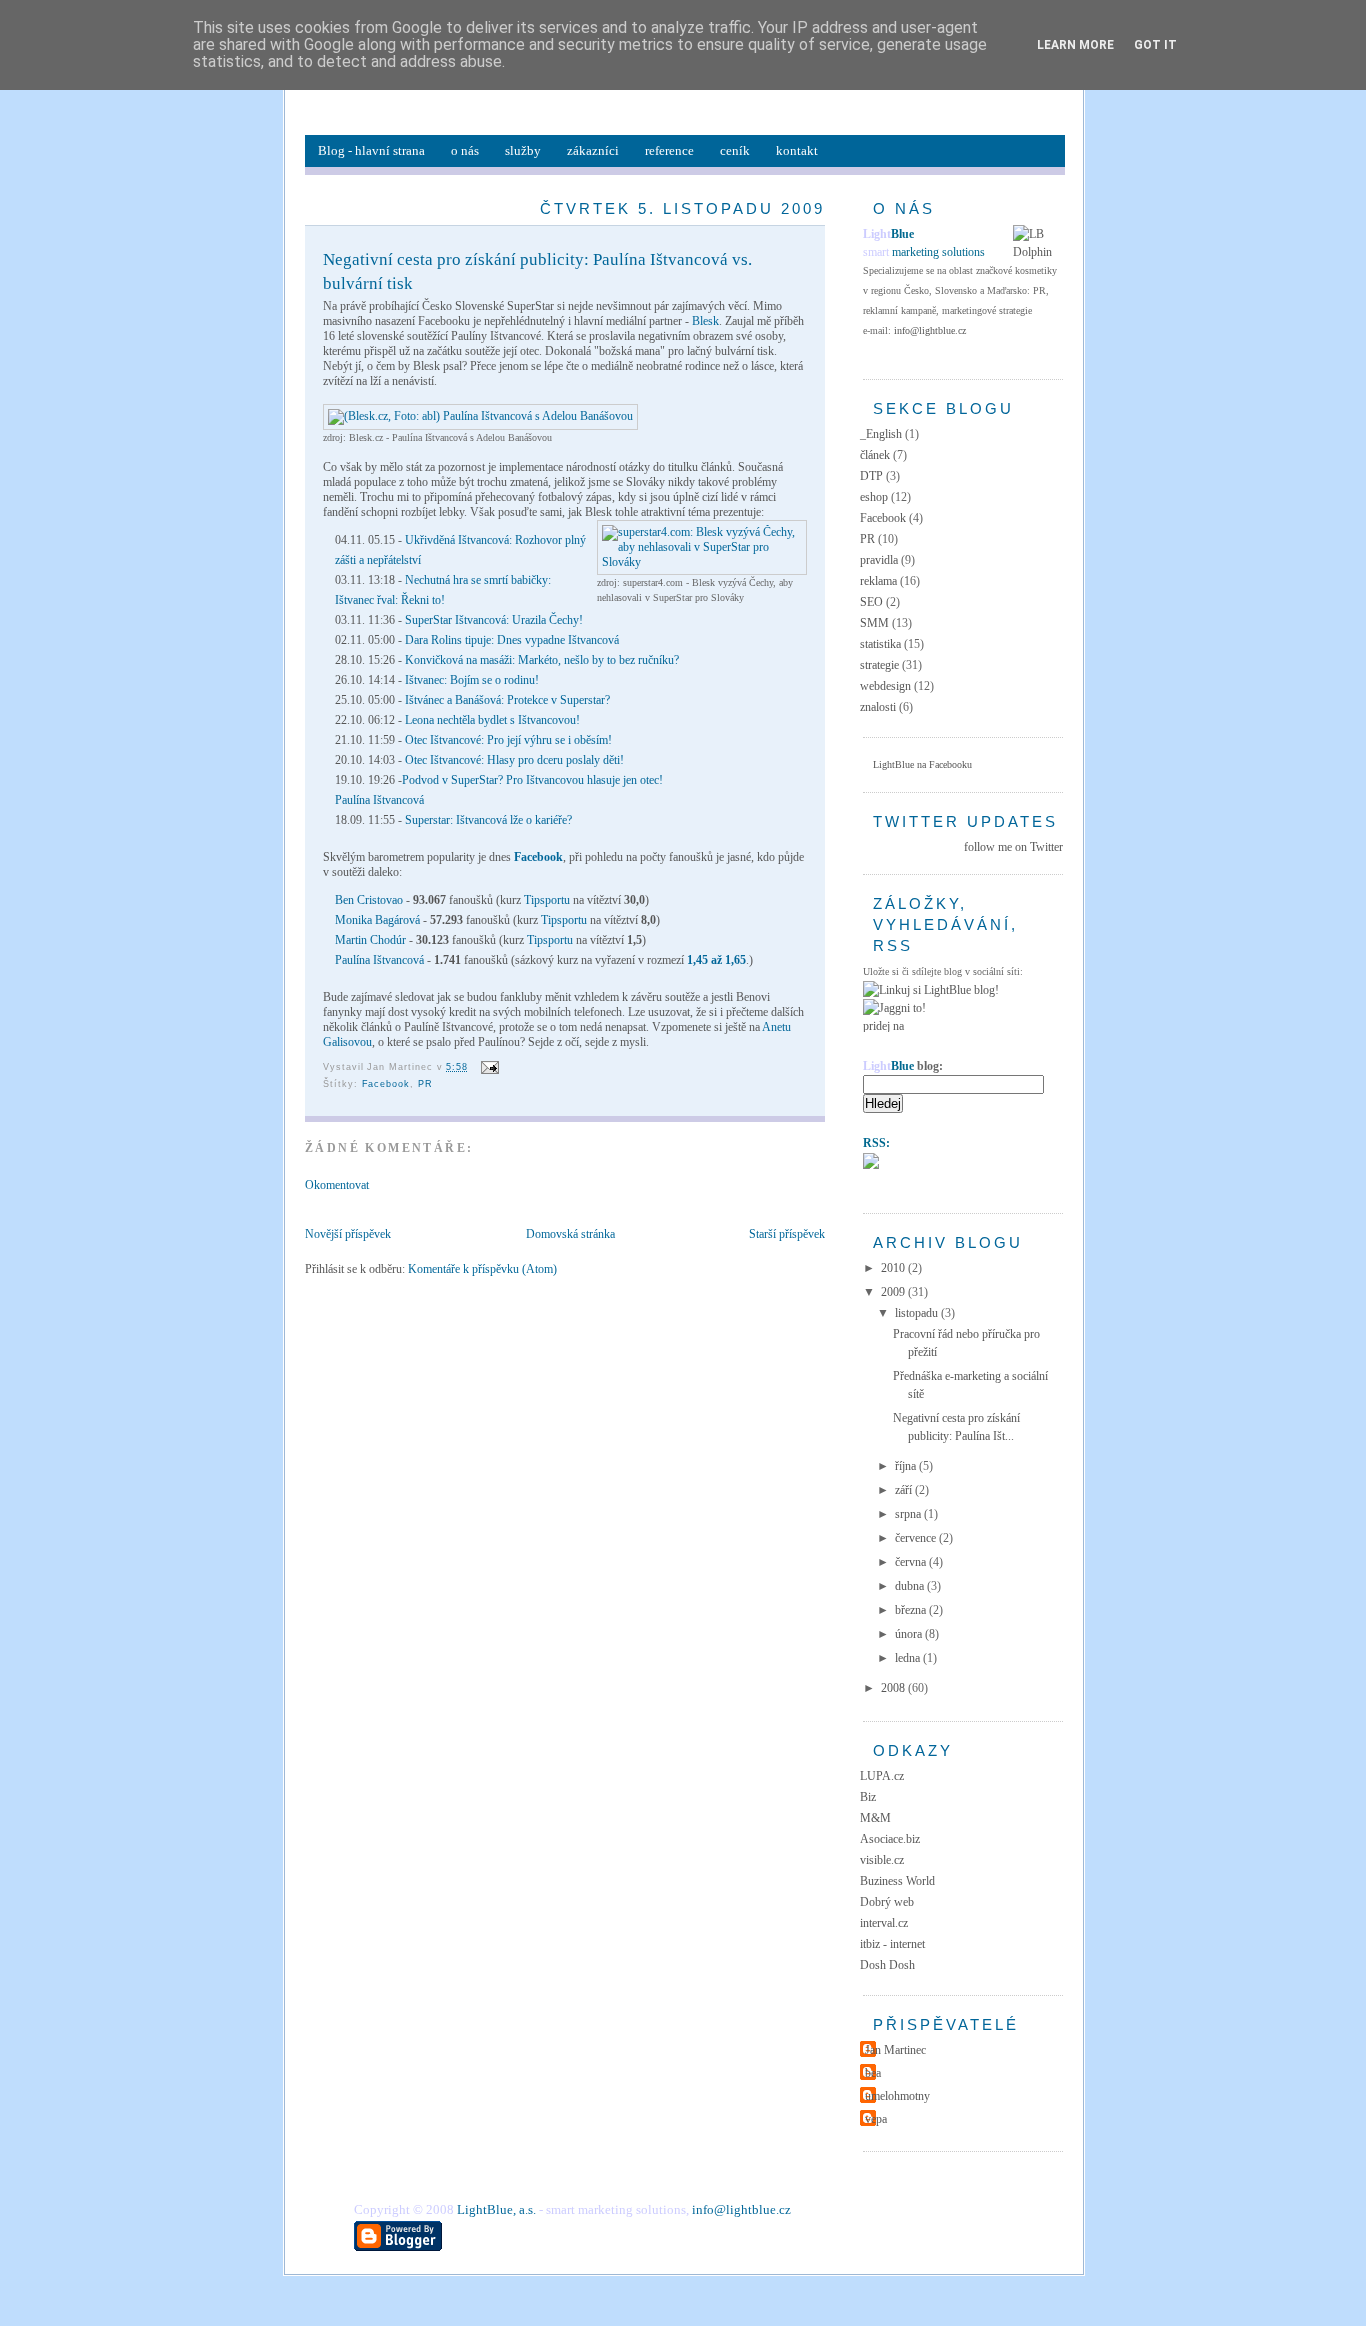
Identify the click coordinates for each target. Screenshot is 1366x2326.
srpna (909, 1514)
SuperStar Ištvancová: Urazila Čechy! (494, 620)
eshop (874, 497)
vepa (876, 2119)
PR (425, 1084)
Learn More (1075, 45)
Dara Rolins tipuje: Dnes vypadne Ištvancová (512, 640)
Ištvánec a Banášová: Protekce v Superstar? (507, 700)
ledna (909, 1658)
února (910, 1634)
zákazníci (593, 150)
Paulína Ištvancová (379, 800)
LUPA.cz (882, 1776)
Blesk (705, 321)
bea (873, 2073)
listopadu (918, 1313)
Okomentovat (337, 1185)
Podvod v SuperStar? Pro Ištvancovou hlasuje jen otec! (532, 780)
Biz (868, 1797)
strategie (879, 665)
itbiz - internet (892, 1944)
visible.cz (882, 1860)
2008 (894, 1688)
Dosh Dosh (887, 1965)
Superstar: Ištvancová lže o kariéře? (488, 820)
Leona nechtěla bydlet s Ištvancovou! (491, 720)
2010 (894, 1268)
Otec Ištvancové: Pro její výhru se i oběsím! (507, 740)
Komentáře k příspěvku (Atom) (482, 1269)
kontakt (797, 150)
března (912, 1610)
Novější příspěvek (348, 1234)
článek (875, 455)
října (907, 1466)
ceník (735, 150)
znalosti (878, 707)
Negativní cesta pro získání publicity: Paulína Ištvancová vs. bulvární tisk (537, 271)
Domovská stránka (570, 1234)
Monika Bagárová (377, 920)
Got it (1155, 45)
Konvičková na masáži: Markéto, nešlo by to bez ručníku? (542, 660)
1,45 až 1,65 (716, 960)
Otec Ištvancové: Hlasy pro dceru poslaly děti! (514, 760)
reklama (878, 581)
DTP (871, 476)
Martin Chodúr (370, 940)
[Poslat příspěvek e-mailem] (487, 1067)
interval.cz (884, 1923)
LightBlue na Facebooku (922, 764)
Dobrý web (887, 1902)
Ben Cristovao (369, 900)
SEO (871, 602)
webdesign (885, 686)
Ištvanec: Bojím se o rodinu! (470, 680)
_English (881, 434)
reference (669, 150)
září (905, 1490)
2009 (894, 1292)
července (917, 1538)
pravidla (879, 560)
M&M (875, 1818)
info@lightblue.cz (930, 330)
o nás (465, 150)
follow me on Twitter (1013, 847)
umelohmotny (897, 2096)
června (912, 1562)
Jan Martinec (895, 2050)
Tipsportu (547, 900)
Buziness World (897, 1881)
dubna (911, 1586)
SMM (874, 623)
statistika (880, 644)
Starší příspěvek (787, 1234)
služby (523, 150)
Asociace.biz (890, 1839)
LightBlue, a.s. (496, 2209)
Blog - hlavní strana (371, 150)
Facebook (538, 857)
